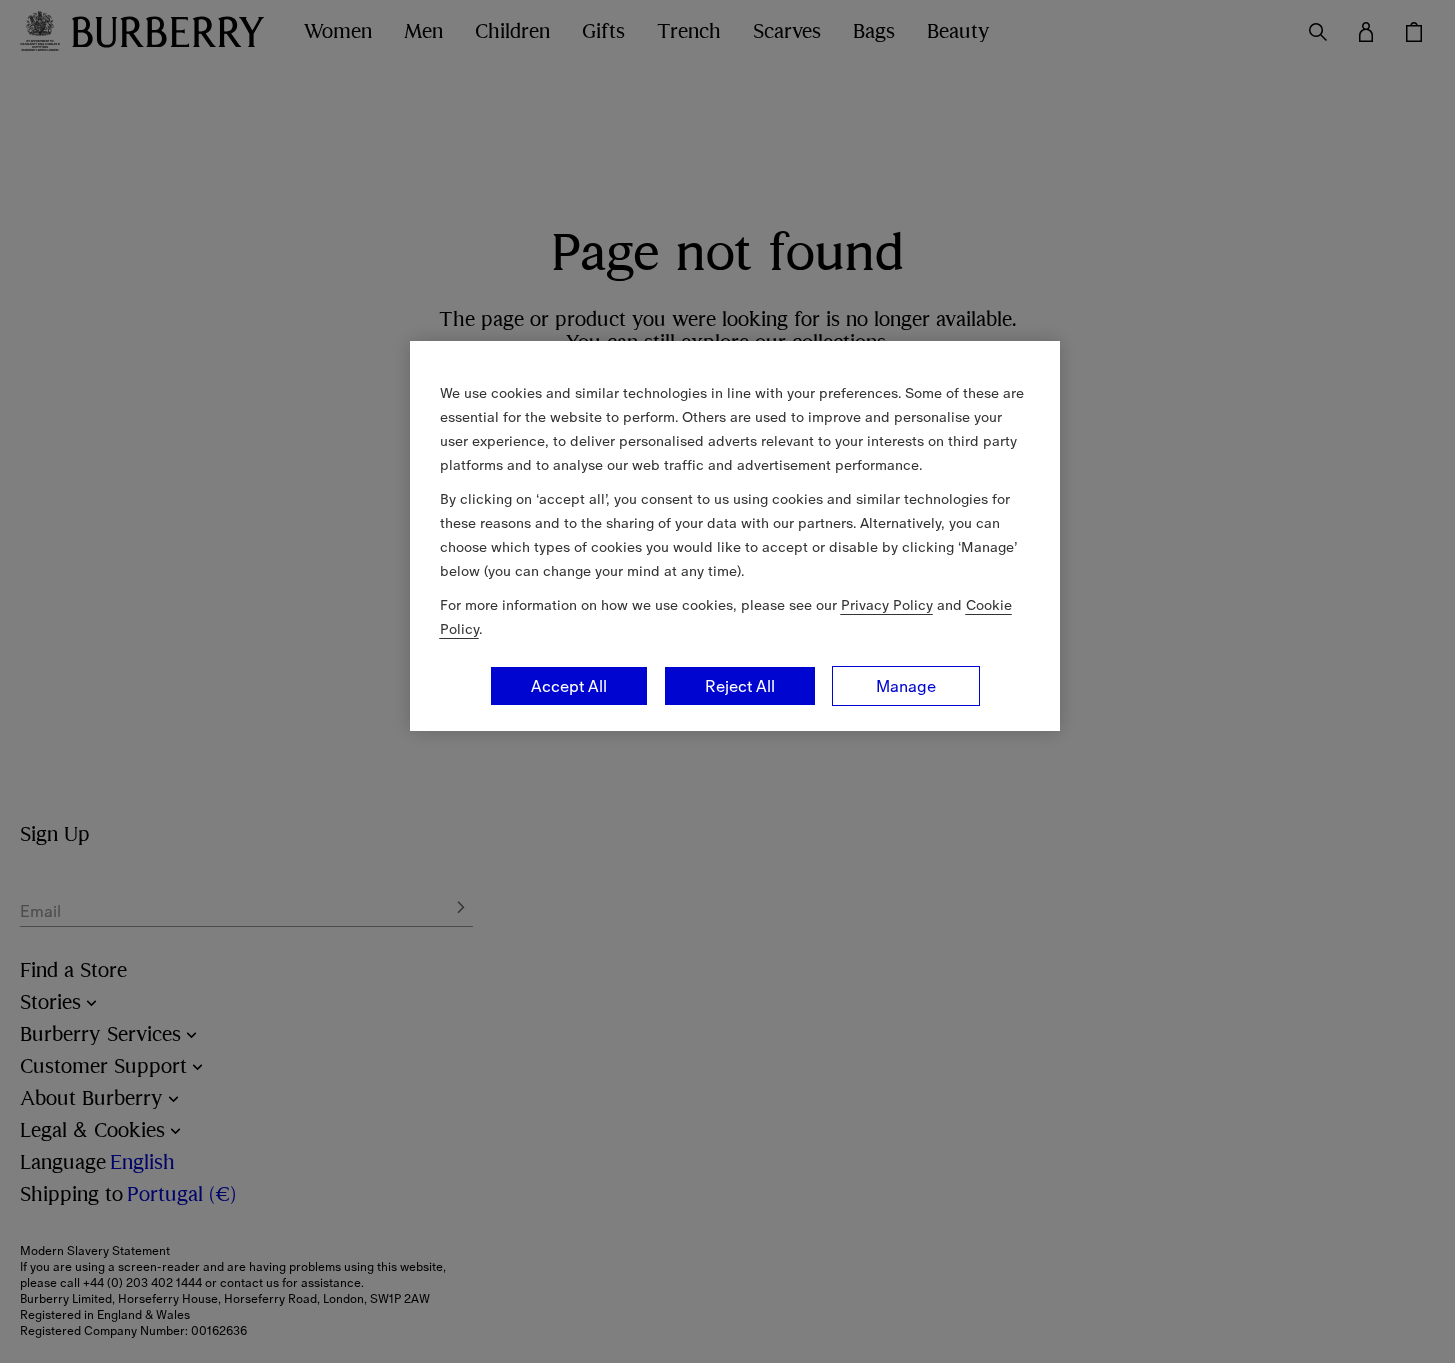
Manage (906, 686)
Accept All (569, 686)
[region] (735, 536)
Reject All (740, 686)
